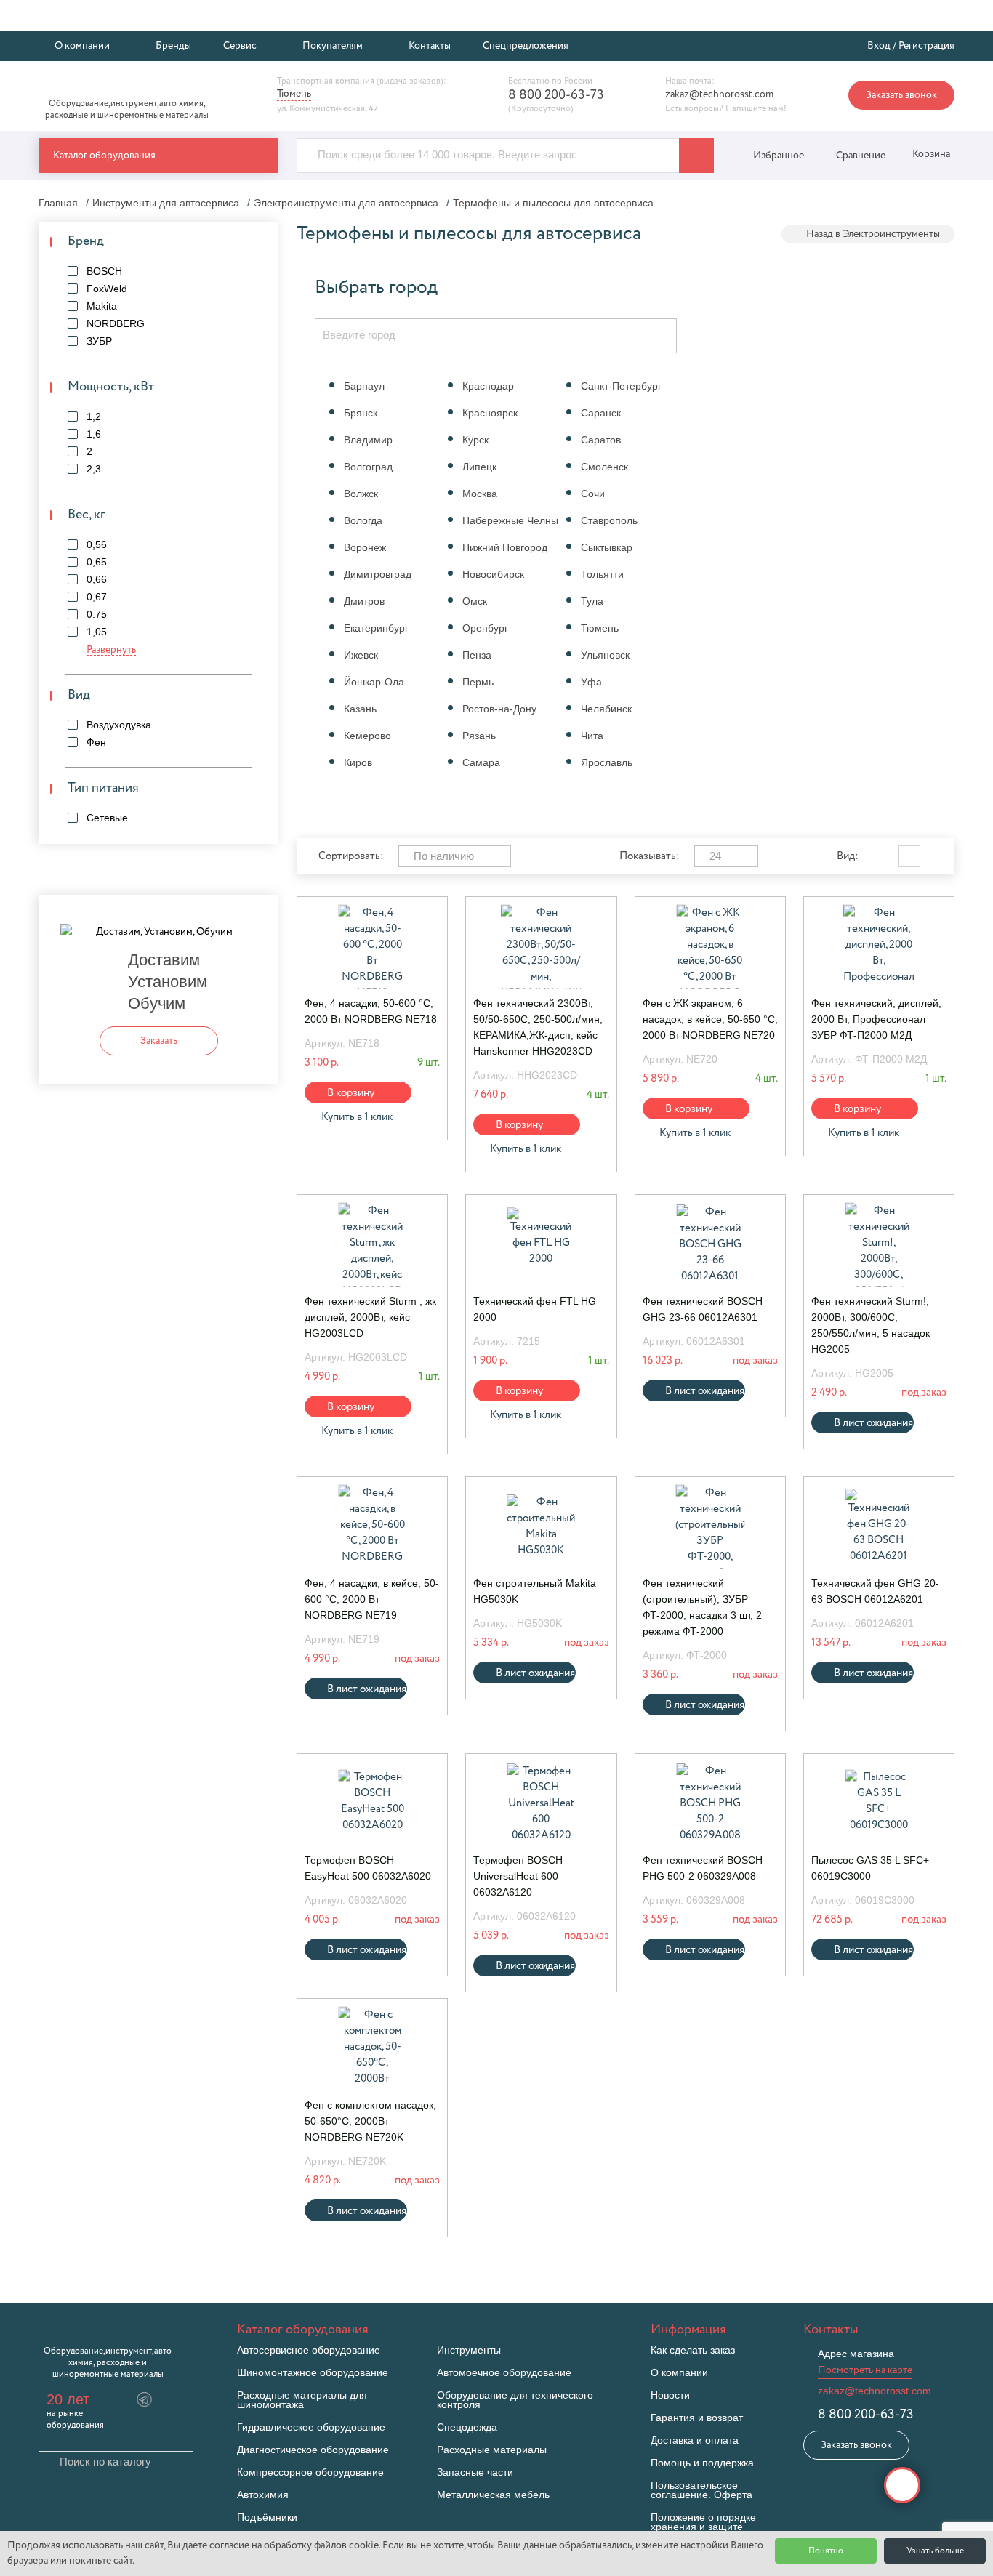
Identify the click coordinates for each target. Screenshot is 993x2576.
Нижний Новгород (505, 547)
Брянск (361, 413)
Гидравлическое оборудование (311, 2427)
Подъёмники (267, 2517)
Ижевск (361, 655)
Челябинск (606, 709)
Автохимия (263, 2495)
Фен (96, 742)
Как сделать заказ (693, 2350)
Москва (480, 494)
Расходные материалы (492, 2450)
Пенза (477, 655)
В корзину (351, 1093)
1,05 (97, 632)
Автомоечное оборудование (504, 2373)
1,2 (94, 416)
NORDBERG (116, 323)
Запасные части (475, 2472)
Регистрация (926, 46)
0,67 (97, 597)
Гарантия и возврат (697, 2418)
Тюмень (600, 628)
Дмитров (364, 601)
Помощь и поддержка (702, 2463)
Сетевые (107, 818)
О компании (679, 2373)
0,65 (97, 562)
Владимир (368, 440)
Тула (592, 601)
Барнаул (364, 386)
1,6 (94, 434)
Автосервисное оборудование (309, 2350)
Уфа (591, 682)
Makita (102, 306)
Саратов (601, 440)
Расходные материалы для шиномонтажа (302, 2400)
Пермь (478, 682)
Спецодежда (467, 2427)
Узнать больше (935, 2551)
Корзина (930, 154)
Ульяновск (605, 655)
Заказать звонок (901, 95)
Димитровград (378, 574)
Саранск (601, 413)
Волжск (361, 494)
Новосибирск (493, 574)
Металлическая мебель (493, 2495)
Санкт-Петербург (621, 386)
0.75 (97, 614)
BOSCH (104, 271)
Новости (670, 2395)
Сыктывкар (607, 547)
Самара (481, 762)
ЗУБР (99, 341)
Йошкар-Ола (374, 682)
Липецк (479, 467)
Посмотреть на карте (865, 2370)
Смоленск (604, 467)
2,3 (94, 469)
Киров (358, 762)
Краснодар (488, 386)
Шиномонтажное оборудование (313, 2373)
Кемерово (367, 736)
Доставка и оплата (695, 2440)
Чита (592, 736)
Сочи (593, 494)
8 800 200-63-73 (556, 95)
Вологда (363, 520)
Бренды (173, 46)
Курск (475, 440)
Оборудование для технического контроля (515, 2400)
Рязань (479, 736)
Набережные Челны (510, 520)
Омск (475, 601)
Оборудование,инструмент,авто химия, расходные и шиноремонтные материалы (127, 110)
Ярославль (607, 762)
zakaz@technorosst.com (719, 94)
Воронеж (365, 547)
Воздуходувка (119, 725)
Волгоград (368, 467)
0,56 (97, 544)
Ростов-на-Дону (499, 709)
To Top (902, 2485)
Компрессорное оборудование (310, 2472)
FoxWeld (107, 289)
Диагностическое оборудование (313, 2450)
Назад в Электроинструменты (873, 234)
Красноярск (490, 413)
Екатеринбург (376, 628)
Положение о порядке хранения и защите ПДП (703, 2527)
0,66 (97, 579)
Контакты (430, 46)
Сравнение (861, 156)
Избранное (779, 156)
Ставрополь (609, 520)
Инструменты (469, 2350)
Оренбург (485, 628)
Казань (360, 709)
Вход (879, 46)
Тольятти (602, 574)
